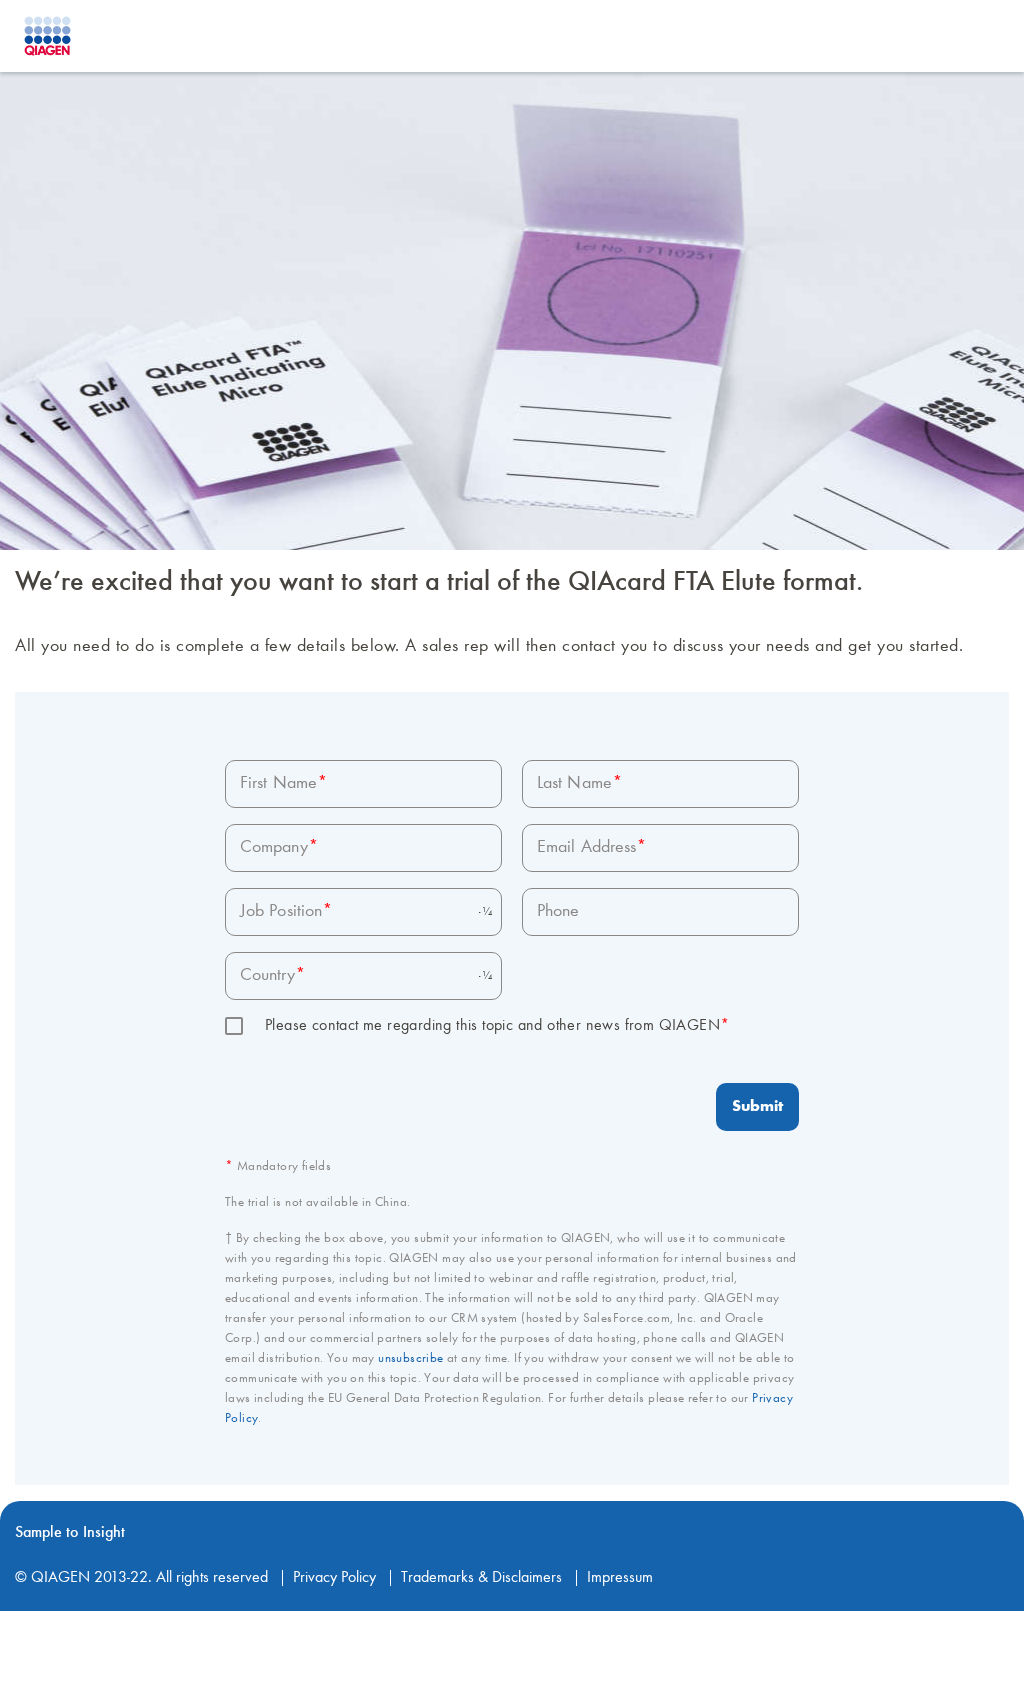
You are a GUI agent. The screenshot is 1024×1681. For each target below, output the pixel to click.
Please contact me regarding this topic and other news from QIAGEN (497, 1026)
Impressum (620, 1578)
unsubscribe (410, 1358)
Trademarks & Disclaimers (481, 1578)
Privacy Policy (334, 1578)
